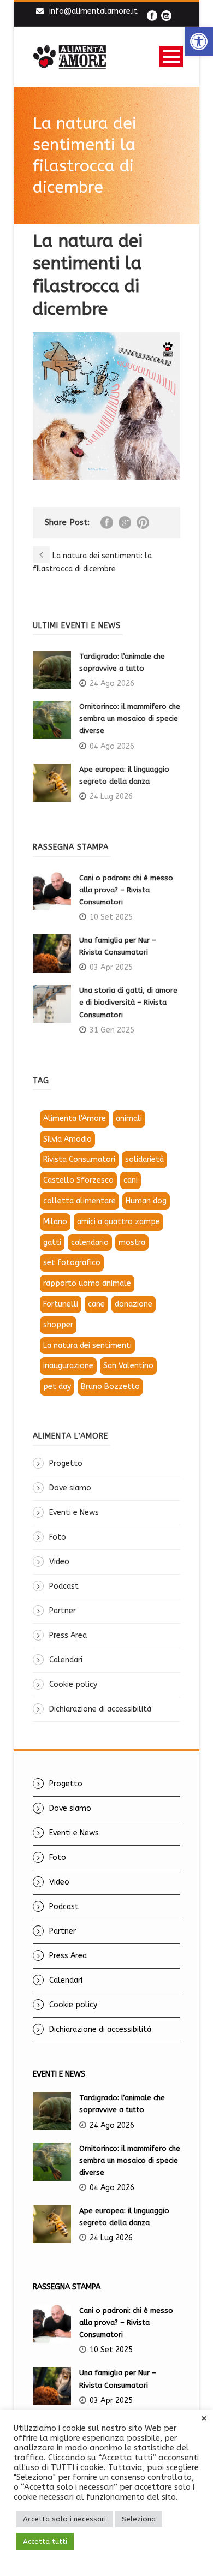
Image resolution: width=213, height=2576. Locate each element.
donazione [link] (134, 1304)
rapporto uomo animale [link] (87, 1283)
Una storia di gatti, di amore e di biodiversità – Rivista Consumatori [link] (128, 1002)
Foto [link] (58, 1537)
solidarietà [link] (144, 1159)
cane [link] (96, 1304)
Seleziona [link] (139, 2519)
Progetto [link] (66, 1463)
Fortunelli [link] (61, 1304)
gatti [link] (52, 1242)
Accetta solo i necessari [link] (64, 2519)
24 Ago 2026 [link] (112, 684)
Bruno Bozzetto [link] (110, 1387)
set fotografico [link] (72, 1263)
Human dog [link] (146, 1201)
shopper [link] (58, 1325)
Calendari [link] (66, 1660)
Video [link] (59, 1562)
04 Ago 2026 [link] (112, 746)
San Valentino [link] (128, 1366)
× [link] (204, 2419)
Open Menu (171, 56)
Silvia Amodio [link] (67, 1139)
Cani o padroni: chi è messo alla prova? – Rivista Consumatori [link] (126, 890)
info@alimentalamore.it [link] (93, 11)
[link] (199, 41)
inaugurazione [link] (68, 1366)
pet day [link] (57, 1387)
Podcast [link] (64, 1586)
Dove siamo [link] (70, 1488)
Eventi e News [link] (74, 1513)
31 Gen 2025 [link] (112, 1030)
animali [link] (129, 1119)
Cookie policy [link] (73, 1684)
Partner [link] (63, 1611)
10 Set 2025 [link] (111, 917)
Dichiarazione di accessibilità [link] (100, 1709)
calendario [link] (90, 1242)
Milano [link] (55, 1222)
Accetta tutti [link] (45, 2541)
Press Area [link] (68, 1635)
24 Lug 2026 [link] (111, 797)
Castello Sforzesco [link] (78, 1180)
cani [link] (131, 1180)
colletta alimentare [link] (79, 1201)
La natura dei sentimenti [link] (87, 1346)
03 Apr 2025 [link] (111, 967)
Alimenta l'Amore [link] (75, 1119)
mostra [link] (132, 1242)
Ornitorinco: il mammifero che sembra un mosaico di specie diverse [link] (130, 718)
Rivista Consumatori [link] (79, 1159)
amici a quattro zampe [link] (119, 1222)
